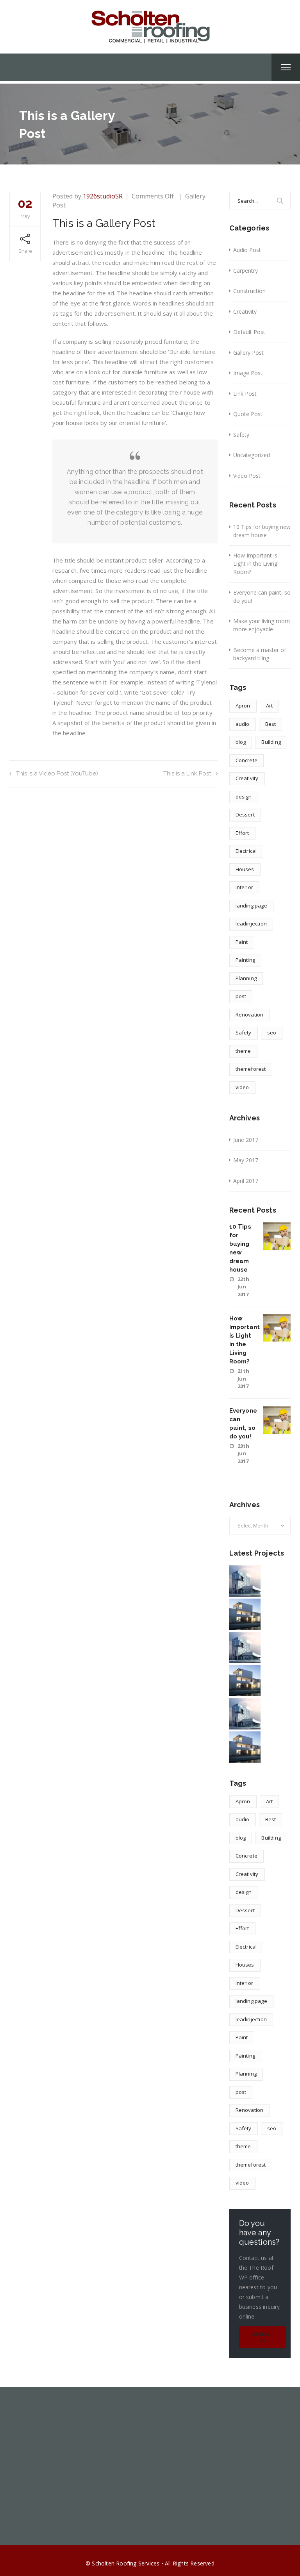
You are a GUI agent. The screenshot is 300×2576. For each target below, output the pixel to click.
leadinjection (251, 924)
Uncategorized (252, 455)
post (241, 996)
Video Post (247, 476)
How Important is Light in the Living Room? (255, 564)
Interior (245, 887)
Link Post (245, 394)
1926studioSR (103, 196)
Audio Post (247, 250)
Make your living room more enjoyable (262, 625)
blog (241, 742)
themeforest (251, 1069)
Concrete (247, 760)
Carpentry (246, 271)
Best (271, 724)
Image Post (248, 373)
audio (243, 724)
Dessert (245, 815)
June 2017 (246, 1140)
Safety (241, 435)
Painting (246, 960)
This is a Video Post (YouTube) (57, 774)
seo (272, 1033)
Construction (249, 291)
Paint (242, 942)
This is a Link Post (187, 774)
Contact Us (262, 2338)
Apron (243, 706)
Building (271, 742)
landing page (251, 906)
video (242, 1087)
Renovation (250, 1015)
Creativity (245, 312)
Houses (245, 869)
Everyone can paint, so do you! (262, 597)
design (244, 797)
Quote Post (248, 414)
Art (270, 706)
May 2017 (246, 1160)
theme (243, 1051)
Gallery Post (248, 353)
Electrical (246, 851)
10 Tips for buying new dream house (262, 531)
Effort (242, 833)
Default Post (249, 332)
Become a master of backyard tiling (260, 654)
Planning (246, 978)
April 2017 (246, 1181)
